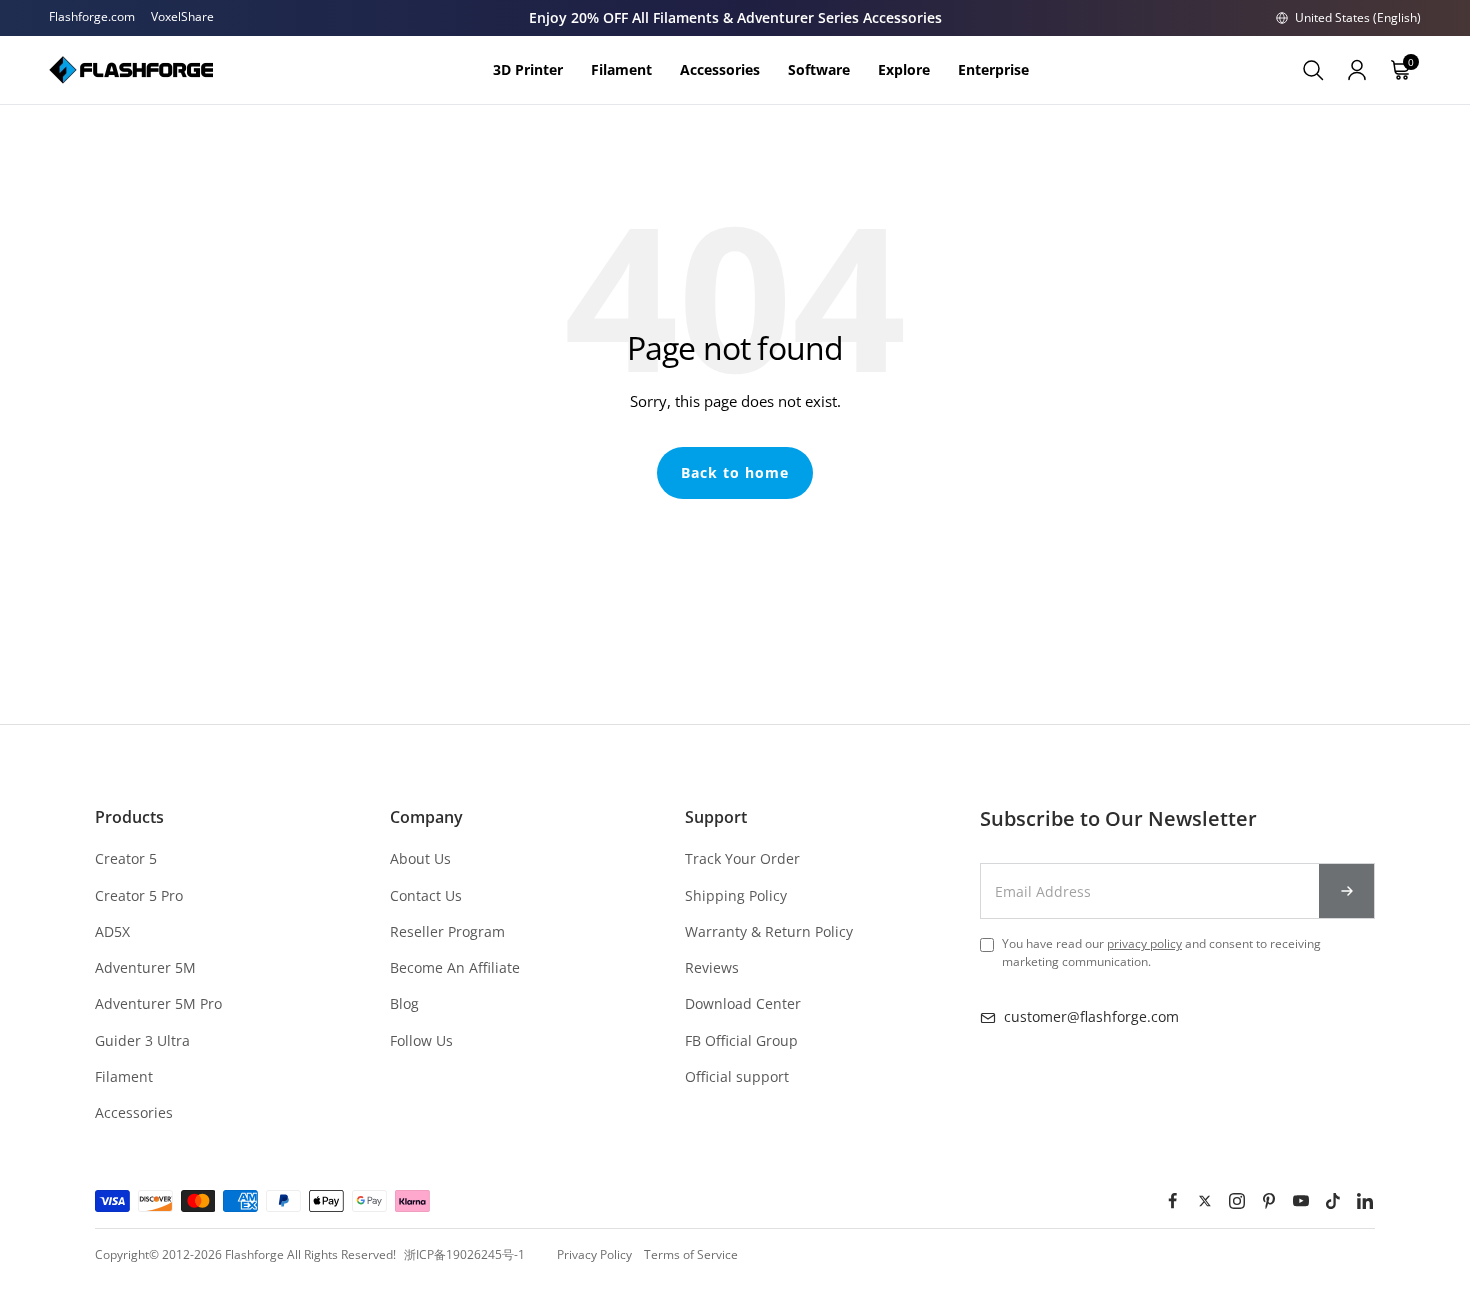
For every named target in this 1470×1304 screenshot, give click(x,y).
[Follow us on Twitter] (1205, 1201)
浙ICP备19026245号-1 (464, 1254)
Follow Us (421, 1040)
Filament (124, 1076)
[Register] (1347, 891)
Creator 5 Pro (139, 895)
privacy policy (1144, 943)
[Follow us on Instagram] (1237, 1201)
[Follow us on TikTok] (1333, 1201)
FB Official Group (741, 1040)
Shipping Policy (736, 895)
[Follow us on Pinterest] (1269, 1201)
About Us (420, 858)
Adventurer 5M (145, 967)
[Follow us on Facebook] (1173, 1201)
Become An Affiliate (455, 967)
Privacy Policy (594, 1254)
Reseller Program (447, 931)
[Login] (1357, 70)
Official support (737, 1076)
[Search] (1313, 70)
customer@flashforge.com (1091, 1016)
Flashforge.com (92, 17)
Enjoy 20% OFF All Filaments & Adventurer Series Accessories (735, 17)
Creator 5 (126, 858)
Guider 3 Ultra (142, 1040)
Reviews (712, 967)
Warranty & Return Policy (769, 931)
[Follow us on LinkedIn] (1365, 1201)
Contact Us (426, 895)
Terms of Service (691, 1254)
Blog (404, 1003)
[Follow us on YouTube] (1301, 1201)
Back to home (735, 472)
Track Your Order (742, 858)
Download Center (743, 1003)
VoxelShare (182, 17)
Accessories (134, 1112)
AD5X (112, 931)
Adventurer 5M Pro (158, 1003)
